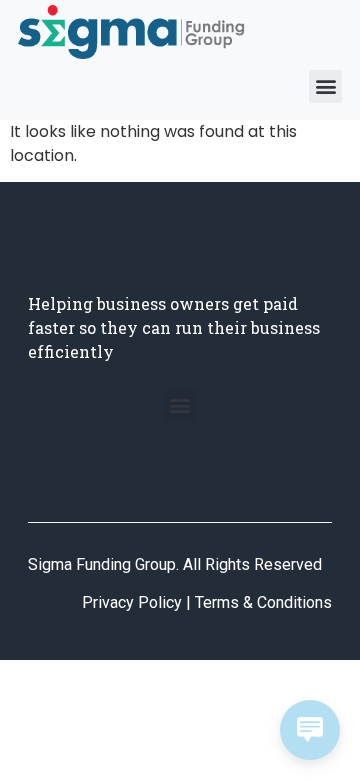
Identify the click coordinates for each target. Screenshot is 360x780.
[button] (325, 86)
